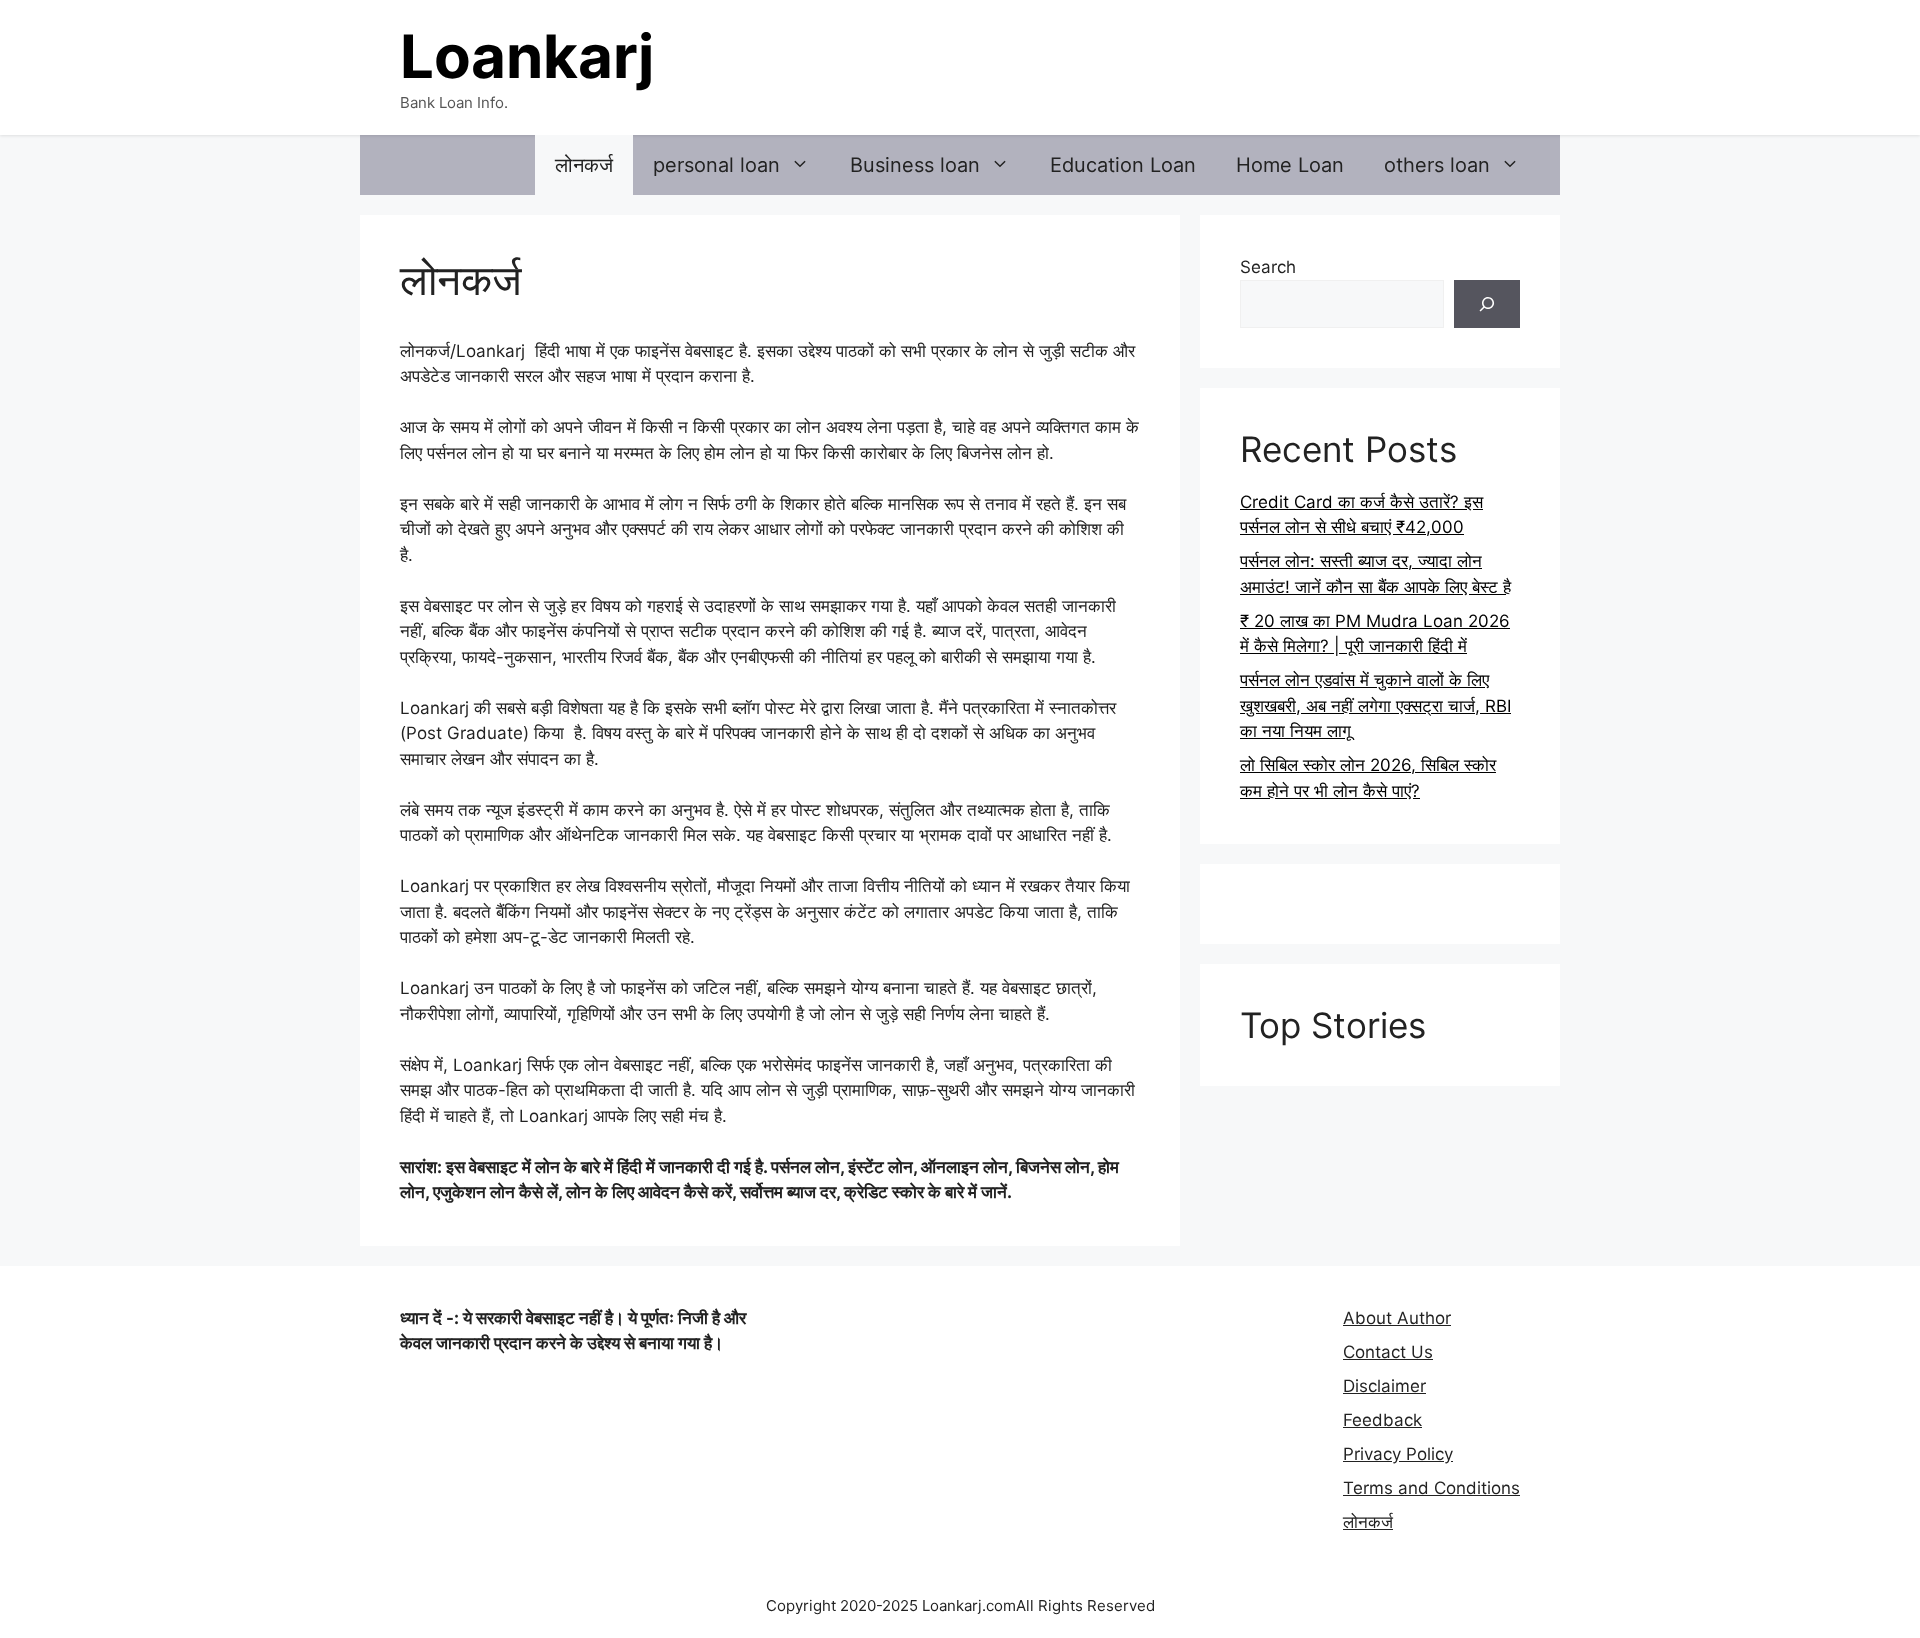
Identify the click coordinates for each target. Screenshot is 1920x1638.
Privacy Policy (1398, 1454)
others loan (1437, 165)
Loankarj (527, 56)
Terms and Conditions (1431, 1488)
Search (1268, 267)
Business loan (915, 165)
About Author (1397, 1318)
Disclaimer (1384, 1386)
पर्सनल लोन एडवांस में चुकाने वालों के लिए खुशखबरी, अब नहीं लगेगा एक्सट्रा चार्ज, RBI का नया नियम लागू (1375, 705)
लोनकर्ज (584, 165)
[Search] (1487, 304)
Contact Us (1388, 1352)
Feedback (1382, 1420)
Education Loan (1123, 165)
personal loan (716, 165)
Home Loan (1290, 165)
